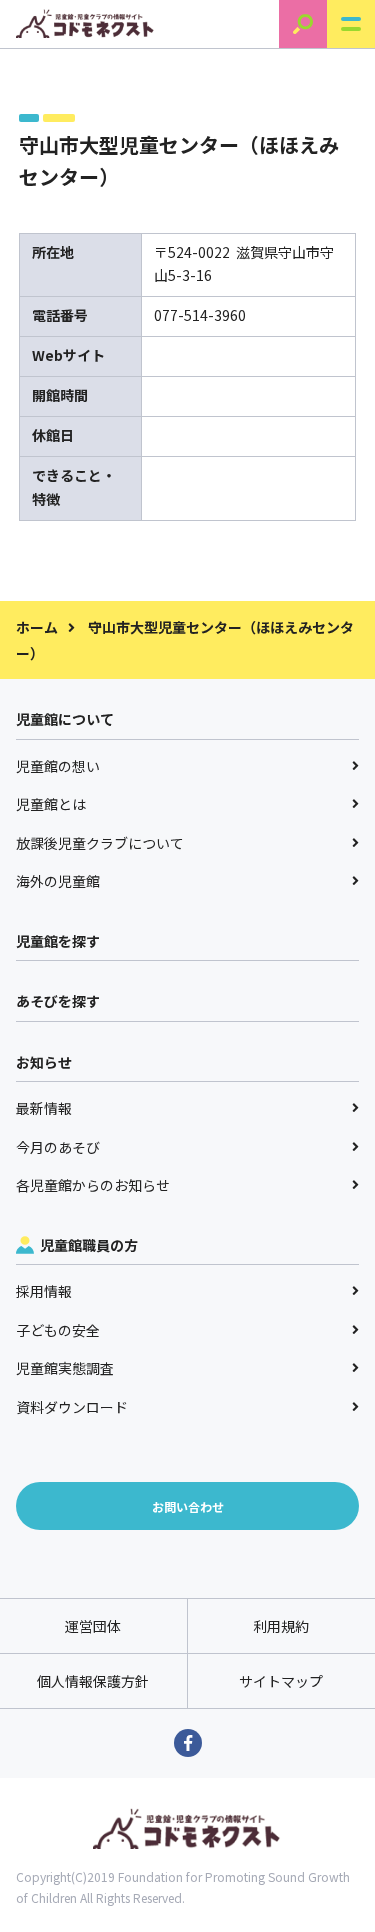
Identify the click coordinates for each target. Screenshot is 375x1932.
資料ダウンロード (72, 1407)
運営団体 (93, 1626)
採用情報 (44, 1291)
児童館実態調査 (65, 1368)
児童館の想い (58, 766)
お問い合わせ (188, 1506)
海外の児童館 (58, 881)
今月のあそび (58, 1147)
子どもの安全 (58, 1330)
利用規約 (281, 1626)
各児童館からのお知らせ (93, 1185)
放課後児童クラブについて (100, 843)
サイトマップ (281, 1681)
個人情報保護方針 (93, 1681)
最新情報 (44, 1108)
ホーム (37, 627)
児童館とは (51, 804)
